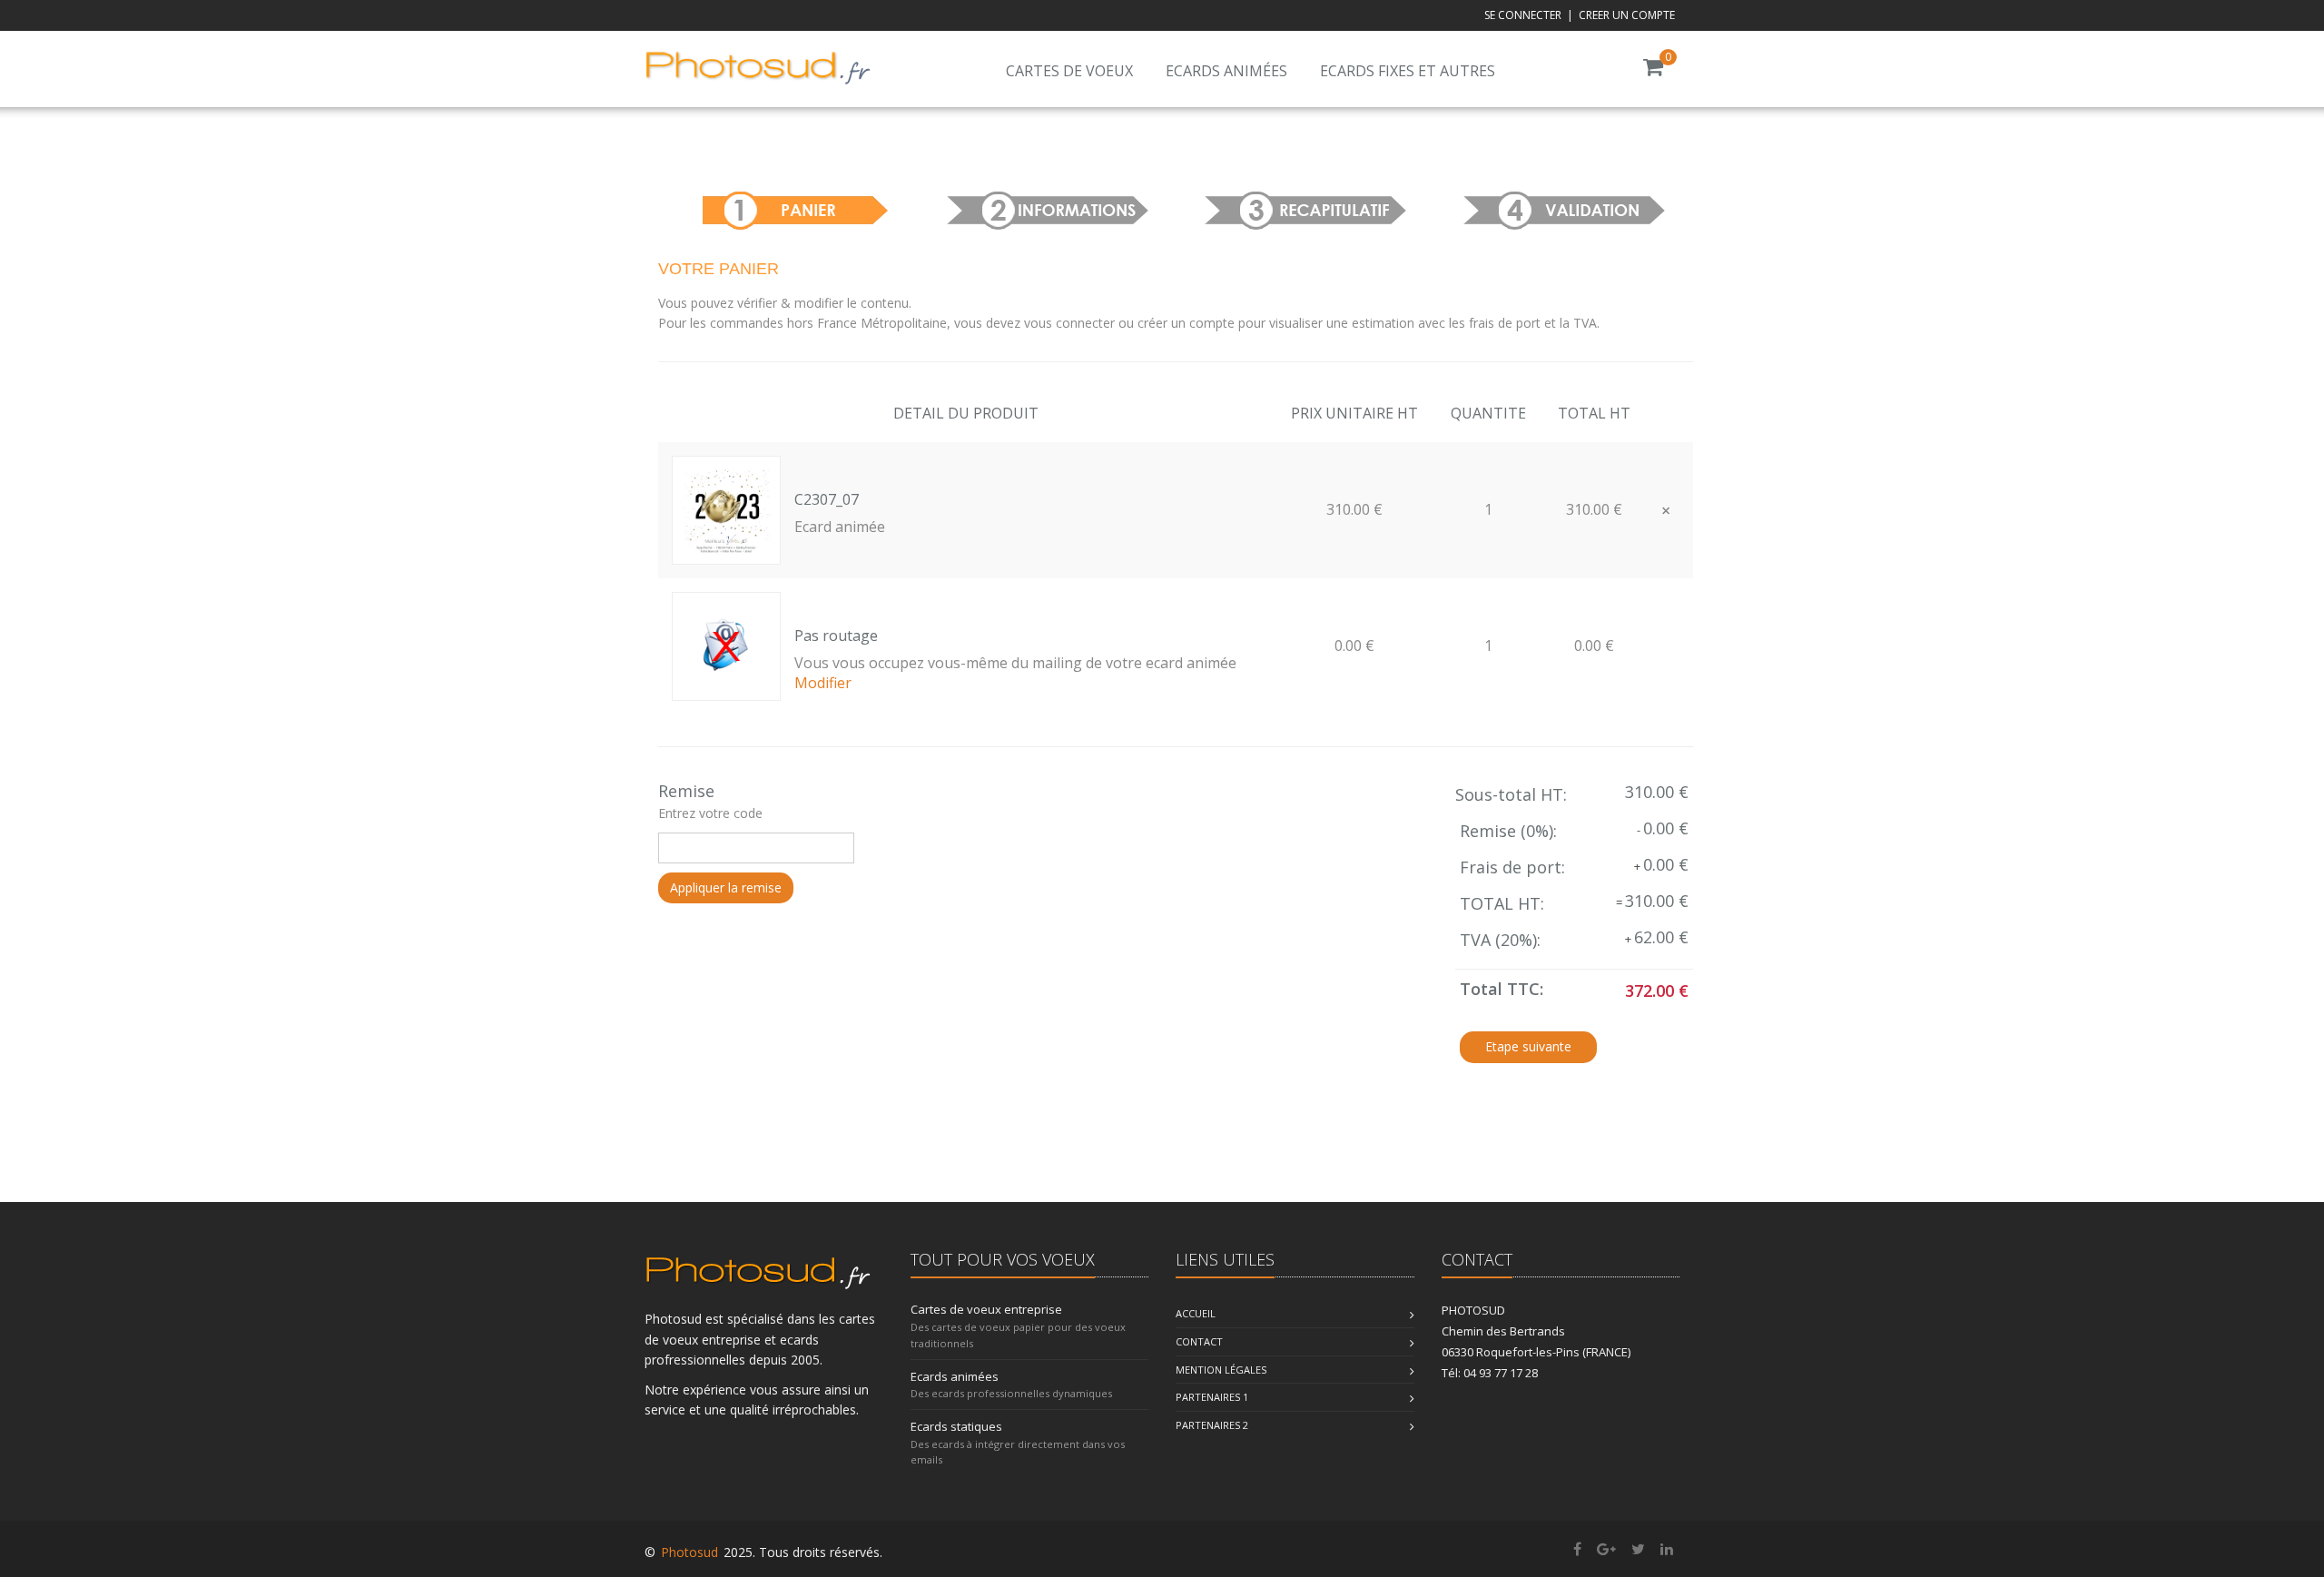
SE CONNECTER (1523, 15)
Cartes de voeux (1069, 71)
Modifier (823, 683)
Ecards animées (1226, 71)
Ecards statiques (956, 1426)
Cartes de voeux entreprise (986, 1309)
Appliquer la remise (726, 887)
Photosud (689, 1552)
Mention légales (1221, 1370)
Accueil (1196, 1313)
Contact (1199, 1341)
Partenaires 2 (1212, 1425)
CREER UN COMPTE (1627, 15)
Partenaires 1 (1212, 1397)
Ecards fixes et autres (1408, 71)
